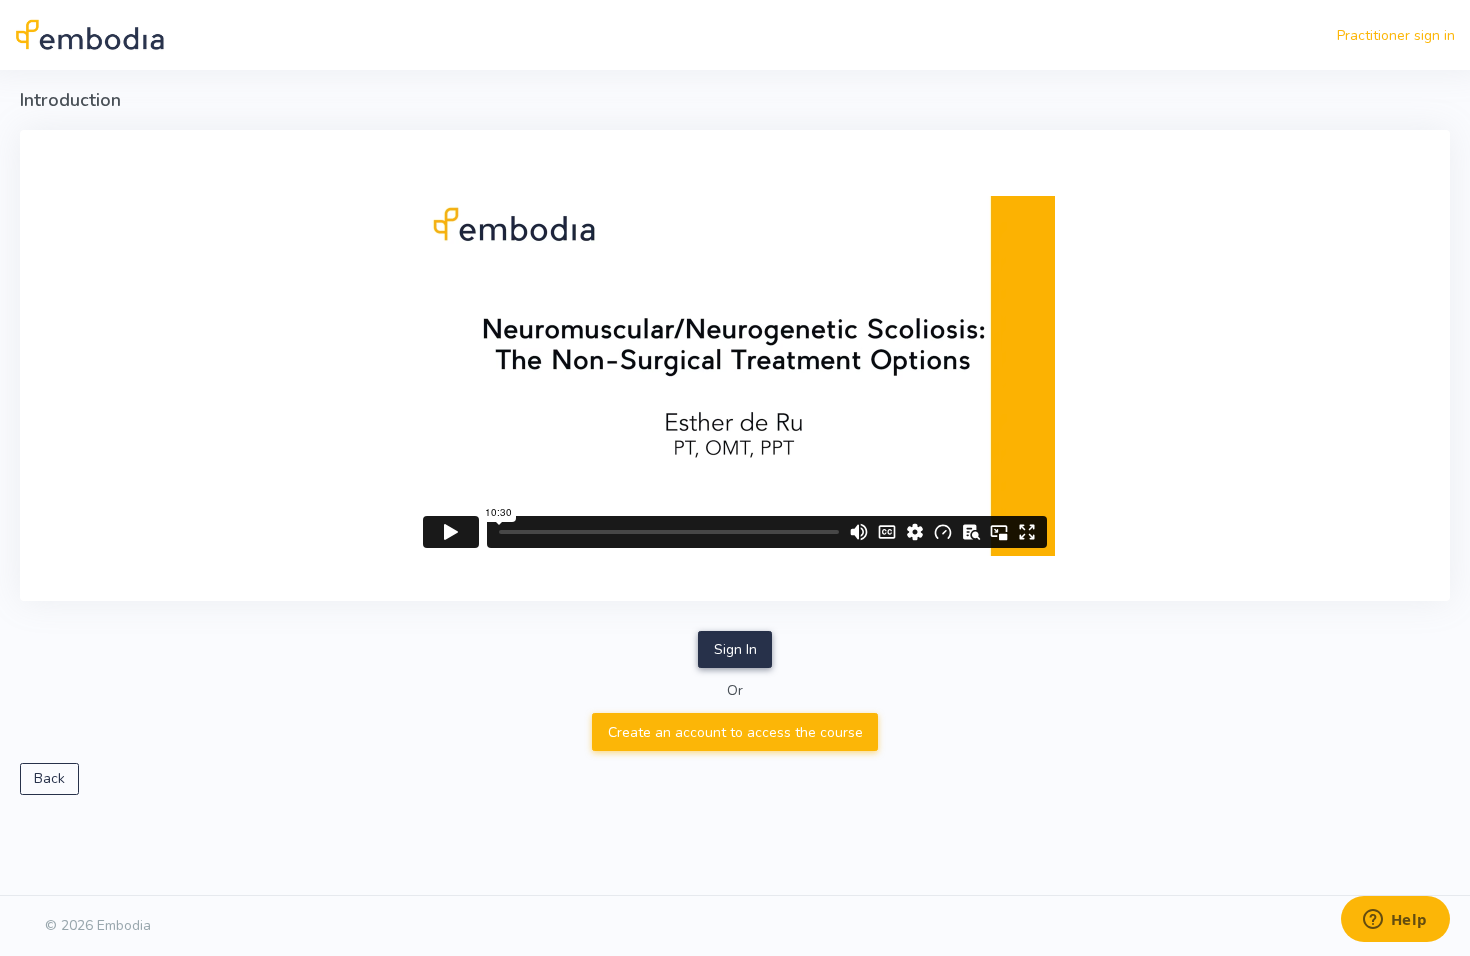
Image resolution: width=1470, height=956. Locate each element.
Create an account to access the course (735, 732)
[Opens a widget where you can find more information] (1395, 921)
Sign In (735, 649)
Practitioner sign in (1396, 35)
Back (49, 778)
